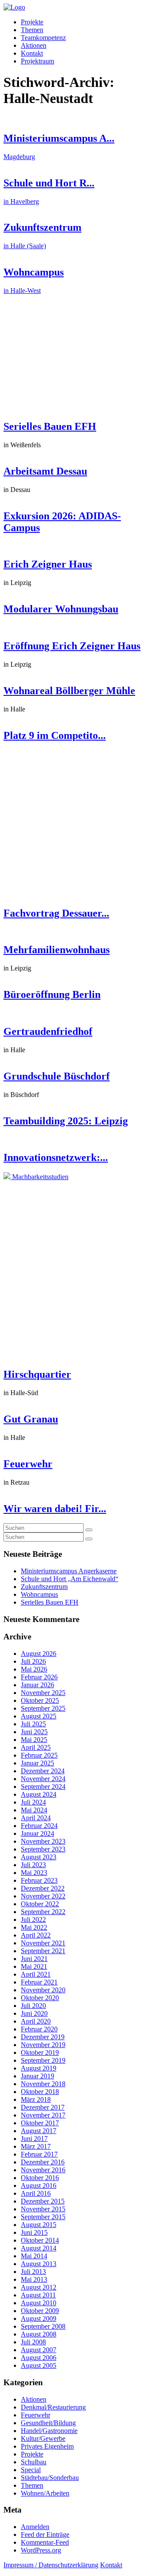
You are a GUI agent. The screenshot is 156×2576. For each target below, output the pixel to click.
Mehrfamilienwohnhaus (57, 950)
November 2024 (43, 1779)
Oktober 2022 (40, 1904)
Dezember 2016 (43, 2162)
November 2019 (43, 2045)
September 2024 (43, 1787)
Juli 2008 (33, 2342)
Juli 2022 (33, 1920)
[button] (89, 1530)
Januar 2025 (37, 1763)
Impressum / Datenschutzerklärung (51, 2565)
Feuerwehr (28, 1464)
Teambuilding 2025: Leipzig (66, 1121)
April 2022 (36, 1935)
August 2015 (39, 2225)
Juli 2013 (33, 2272)
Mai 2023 (34, 1873)
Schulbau (34, 2462)
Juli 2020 (33, 2006)
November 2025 (43, 1693)
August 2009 (39, 2318)
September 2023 (43, 1849)
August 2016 (39, 2185)
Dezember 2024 (43, 1771)
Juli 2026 (33, 1661)
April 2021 (36, 1974)
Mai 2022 (34, 1927)
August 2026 (39, 1654)
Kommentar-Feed (45, 2542)
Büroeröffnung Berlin (52, 994)
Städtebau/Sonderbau (50, 2478)
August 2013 (39, 2264)
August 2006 (39, 2358)
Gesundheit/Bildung (48, 2423)
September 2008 (43, 2326)
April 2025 (36, 1747)
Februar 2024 (39, 1826)
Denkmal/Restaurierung (53, 2407)
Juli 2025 (33, 1724)
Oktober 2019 (40, 2052)
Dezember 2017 (43, 2107)
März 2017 (36, 2146)
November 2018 (43, 2084)
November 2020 (43, 1990)
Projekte (32, 22)
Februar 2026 (39, 1677)
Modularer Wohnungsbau (61, 609)
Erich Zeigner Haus (48, 564)
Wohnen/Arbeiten (45, 2493)
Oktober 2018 (40, 2092)
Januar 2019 (37, 2076)
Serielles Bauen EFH (50, 426)
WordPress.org (41, 2550)
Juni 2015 (34, 2232)
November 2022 (43, 1896)
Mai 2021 (34, 1966)
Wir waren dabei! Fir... (55, 1509)
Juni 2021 (34, 1959)
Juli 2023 (33, 1865)
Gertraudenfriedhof (48, 1031)
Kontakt (32, 53)
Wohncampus (39, 1594)
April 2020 (36, 2021)
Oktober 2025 (40, 1700)
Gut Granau (31, 1419)
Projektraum (37, 61)
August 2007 (39, 2350)
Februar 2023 (39, 1880)
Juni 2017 (34, 2139)
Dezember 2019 (43, 2037)
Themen (32, 30)
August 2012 (39, 2287)
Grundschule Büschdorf (57, 1076)
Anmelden (35, 2527)
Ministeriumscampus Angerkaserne (69, 1571)
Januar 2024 (37, 1833)
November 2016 (43, 2170)
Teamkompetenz (43, 38)
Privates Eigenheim (47, 2446)
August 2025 (39, 1716)
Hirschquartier (37, 1374)
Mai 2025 (34, 1740)
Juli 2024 (33, 1802)
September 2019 (43, 2060)
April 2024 (36, 1818)
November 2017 (43, 2115)
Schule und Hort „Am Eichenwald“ (70, 1579)
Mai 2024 (34, 1810)
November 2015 (43, 2209)
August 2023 (39, 1857)
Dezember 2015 (43, 2201)
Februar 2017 (39, 2154)
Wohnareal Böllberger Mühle (69, 691)
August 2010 (39, 2303)
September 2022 (43, 1912)
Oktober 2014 (40, 2240)
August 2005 (39, 2365)
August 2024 (39, 1794)
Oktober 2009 (40, 2311)
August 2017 (39, 2131)
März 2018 (36, 2099)
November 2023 (43, 1841)
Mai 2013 (34, 2279)
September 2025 (43, 1708)
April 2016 (36, 2193)
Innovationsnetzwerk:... (56, 1157)
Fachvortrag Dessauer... (56, 913)
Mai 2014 (34, 2256)
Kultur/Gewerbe (43, 2438)
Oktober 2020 (40, 1998)
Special (31, 2470)
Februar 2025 (39, 1755)
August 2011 (38, 2295)
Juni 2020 (34, 2013)
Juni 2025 (34, 1732)
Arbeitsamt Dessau (45, 471)
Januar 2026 (37, 1685)
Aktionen (34, 45)
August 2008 (39, 2334)
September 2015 (43, 2217)
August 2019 (39, 2068)
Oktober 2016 (40, 2178)
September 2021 (43, 1951)
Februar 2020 (39, 2029)
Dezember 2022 (43, 1888)
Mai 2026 (34, 1669)
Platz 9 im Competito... (55, 735)
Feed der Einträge (45, 2534)
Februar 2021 (39, 1982)
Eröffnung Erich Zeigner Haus (72, 646)
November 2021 (43, 1943)
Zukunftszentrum (44, 1587)
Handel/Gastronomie (49, 2431)
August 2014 (39, 2248)
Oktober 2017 (40, 2123)
